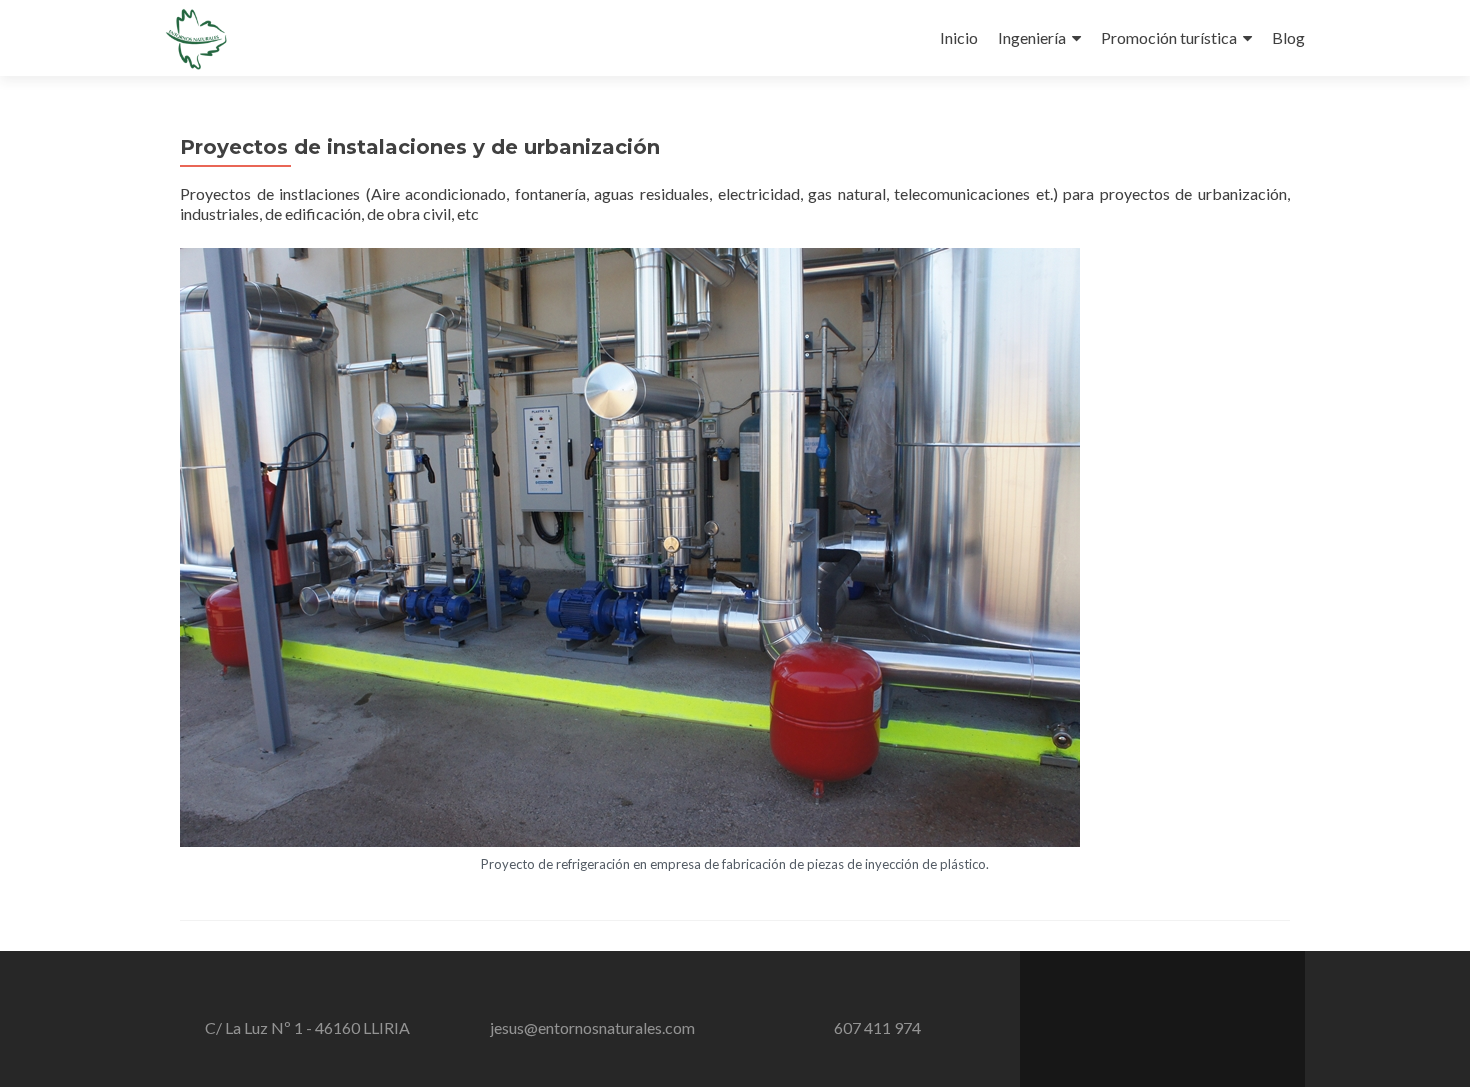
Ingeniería (1032, 37)
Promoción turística (1169, 37)
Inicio (959, 37)
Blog (1288, 37)
